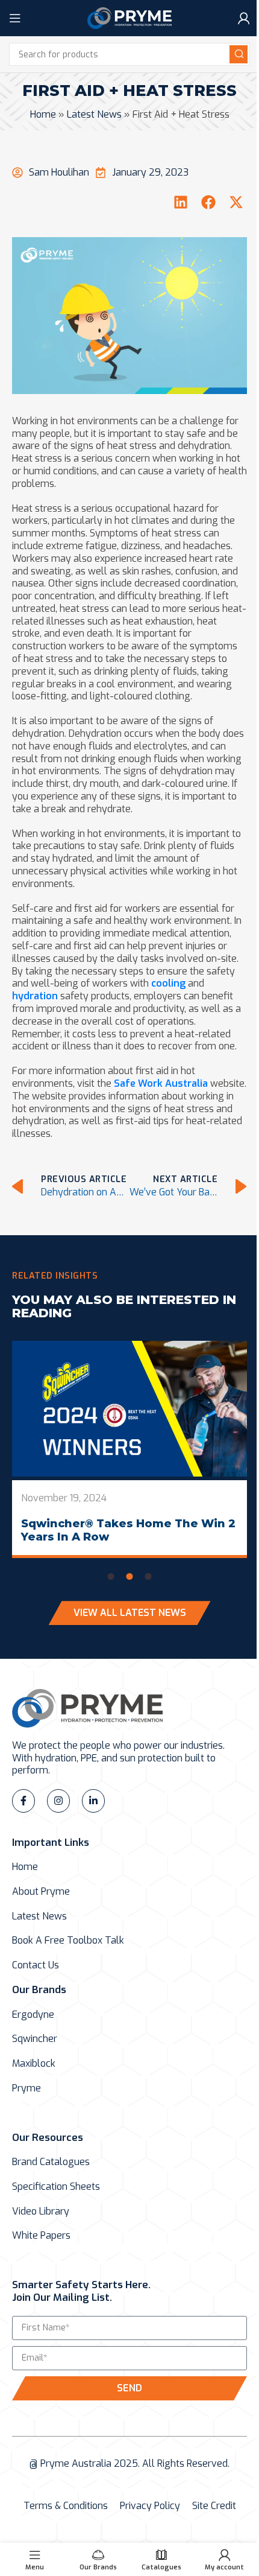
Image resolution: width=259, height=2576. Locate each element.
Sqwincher (35, 2039)
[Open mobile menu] (15, 18)
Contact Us (36, 1965)
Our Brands (39, 1990)
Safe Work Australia (161, 1083)
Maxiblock (34, 2064)
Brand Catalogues (51, 2162)
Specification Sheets (56, 2187)
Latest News (94, 114)
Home (43, 114)
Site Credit (214, 2506)
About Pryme (41, 1892)
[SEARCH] (239, 54)
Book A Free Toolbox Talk (68, 1941)
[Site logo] (129, 17)
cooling (170, 983)
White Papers (41, 2236)
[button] (181, 202)
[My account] (244, 18)
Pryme (27, 2088)
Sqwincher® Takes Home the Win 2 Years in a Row (128, 1530)
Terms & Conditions (66, 2506)
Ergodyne (33, 2015)
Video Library (41, 2212)
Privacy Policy (150, 2506)
